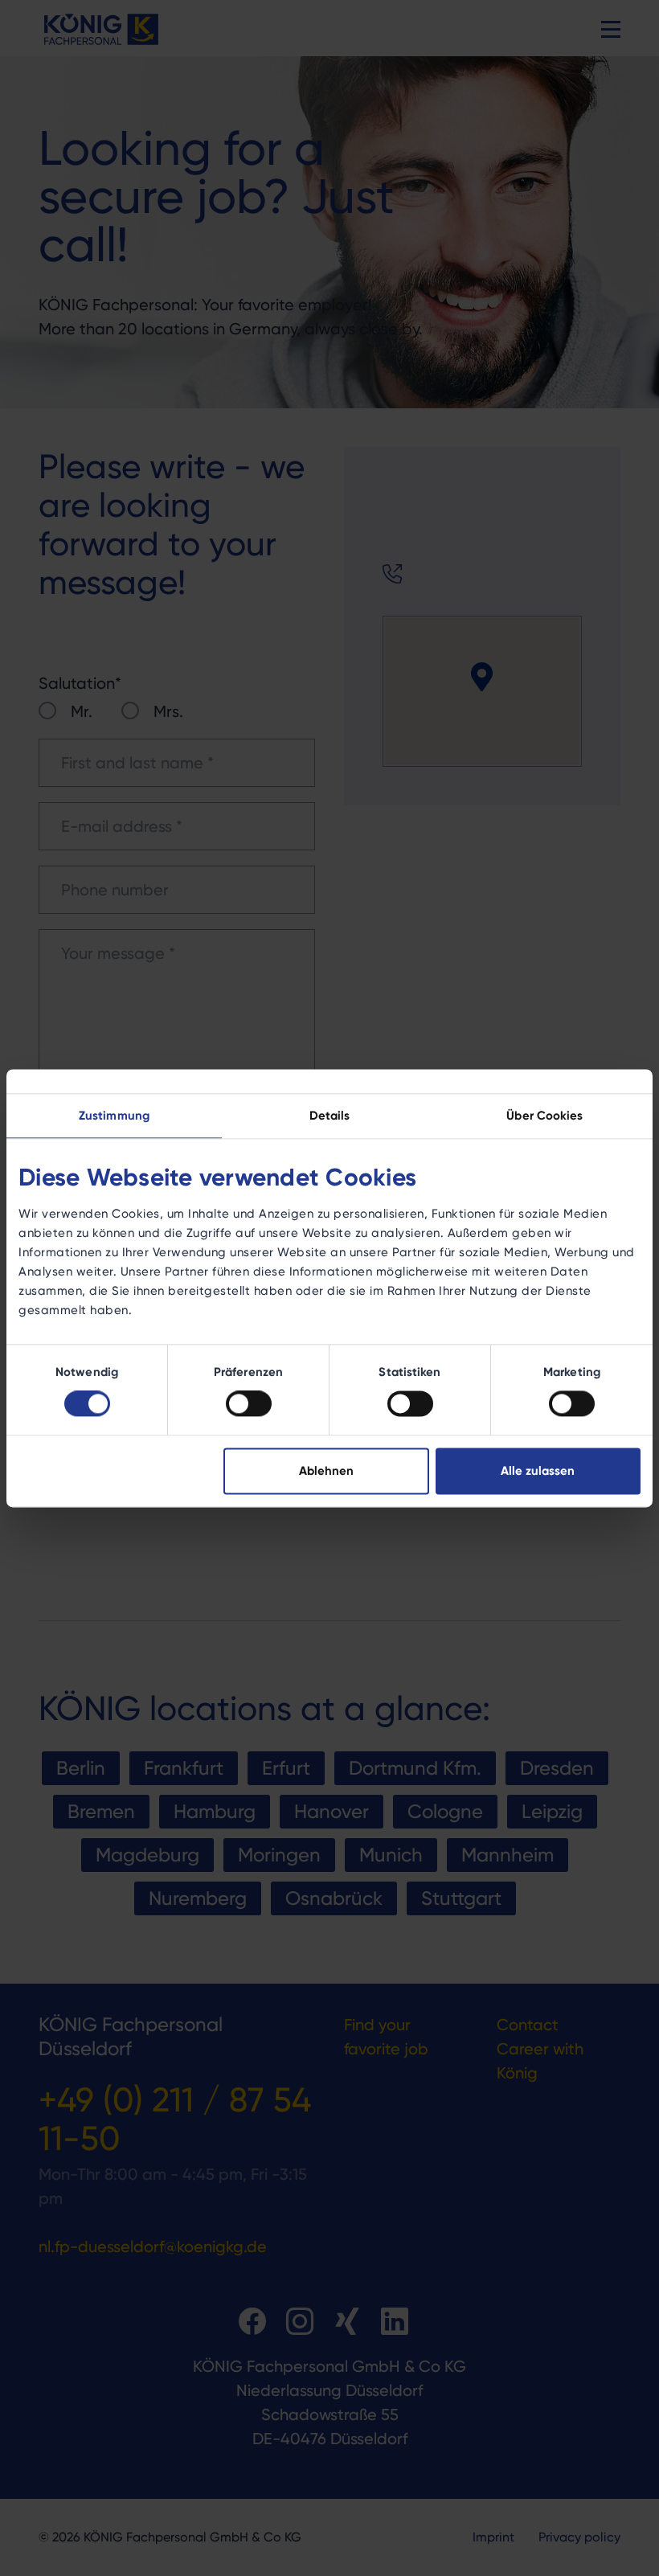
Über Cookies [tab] (544, 1115)
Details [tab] (330, 1115)
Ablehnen (326, 1470)
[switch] (249, 1404)
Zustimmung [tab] (114, 1115)
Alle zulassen (538, 1470)
